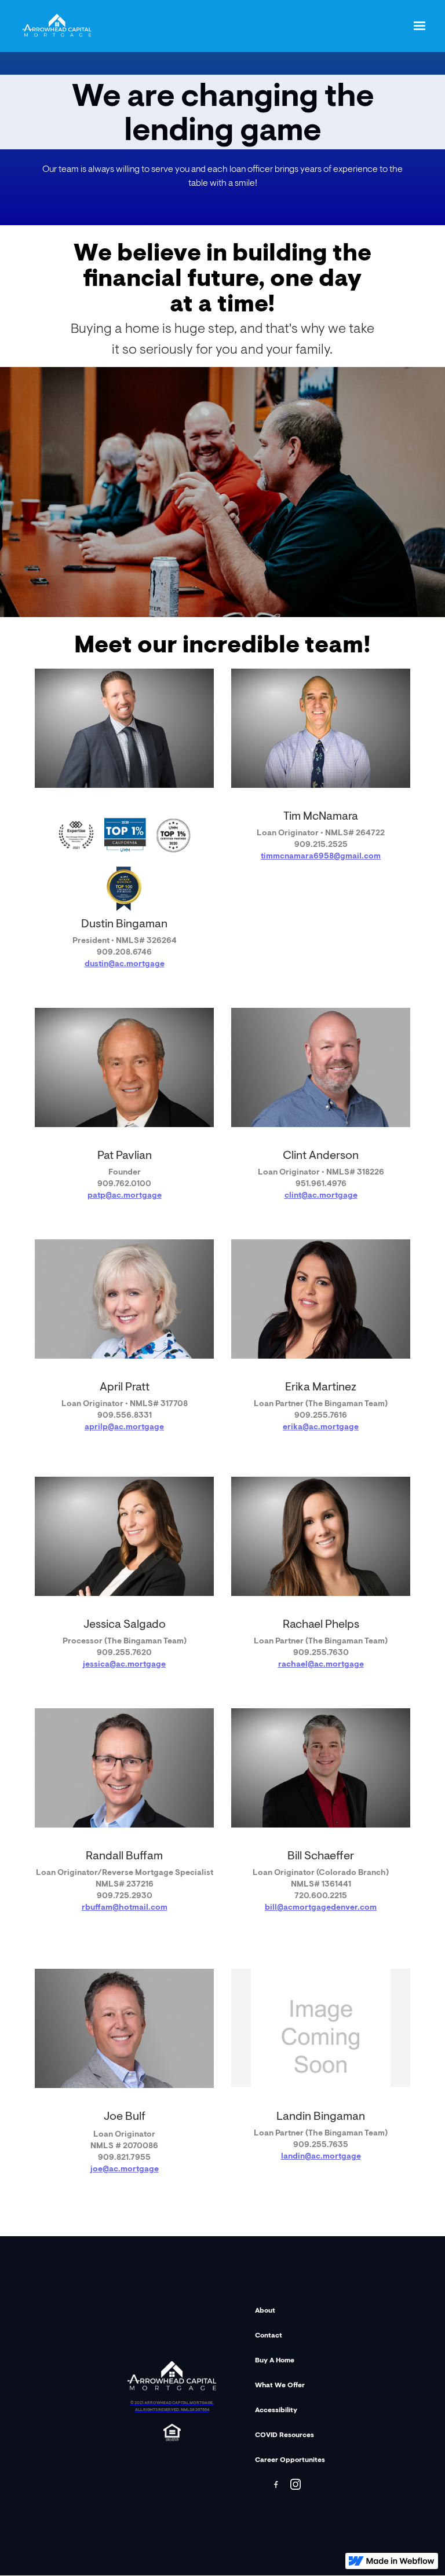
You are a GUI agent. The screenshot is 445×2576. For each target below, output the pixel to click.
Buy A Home (275, 2361)
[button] (420, 26)
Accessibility (276, 2410)
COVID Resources (284, 2435)
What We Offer (280, 2386)
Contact (269, 2336)
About (265, 2311)
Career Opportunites (290, 2460)
